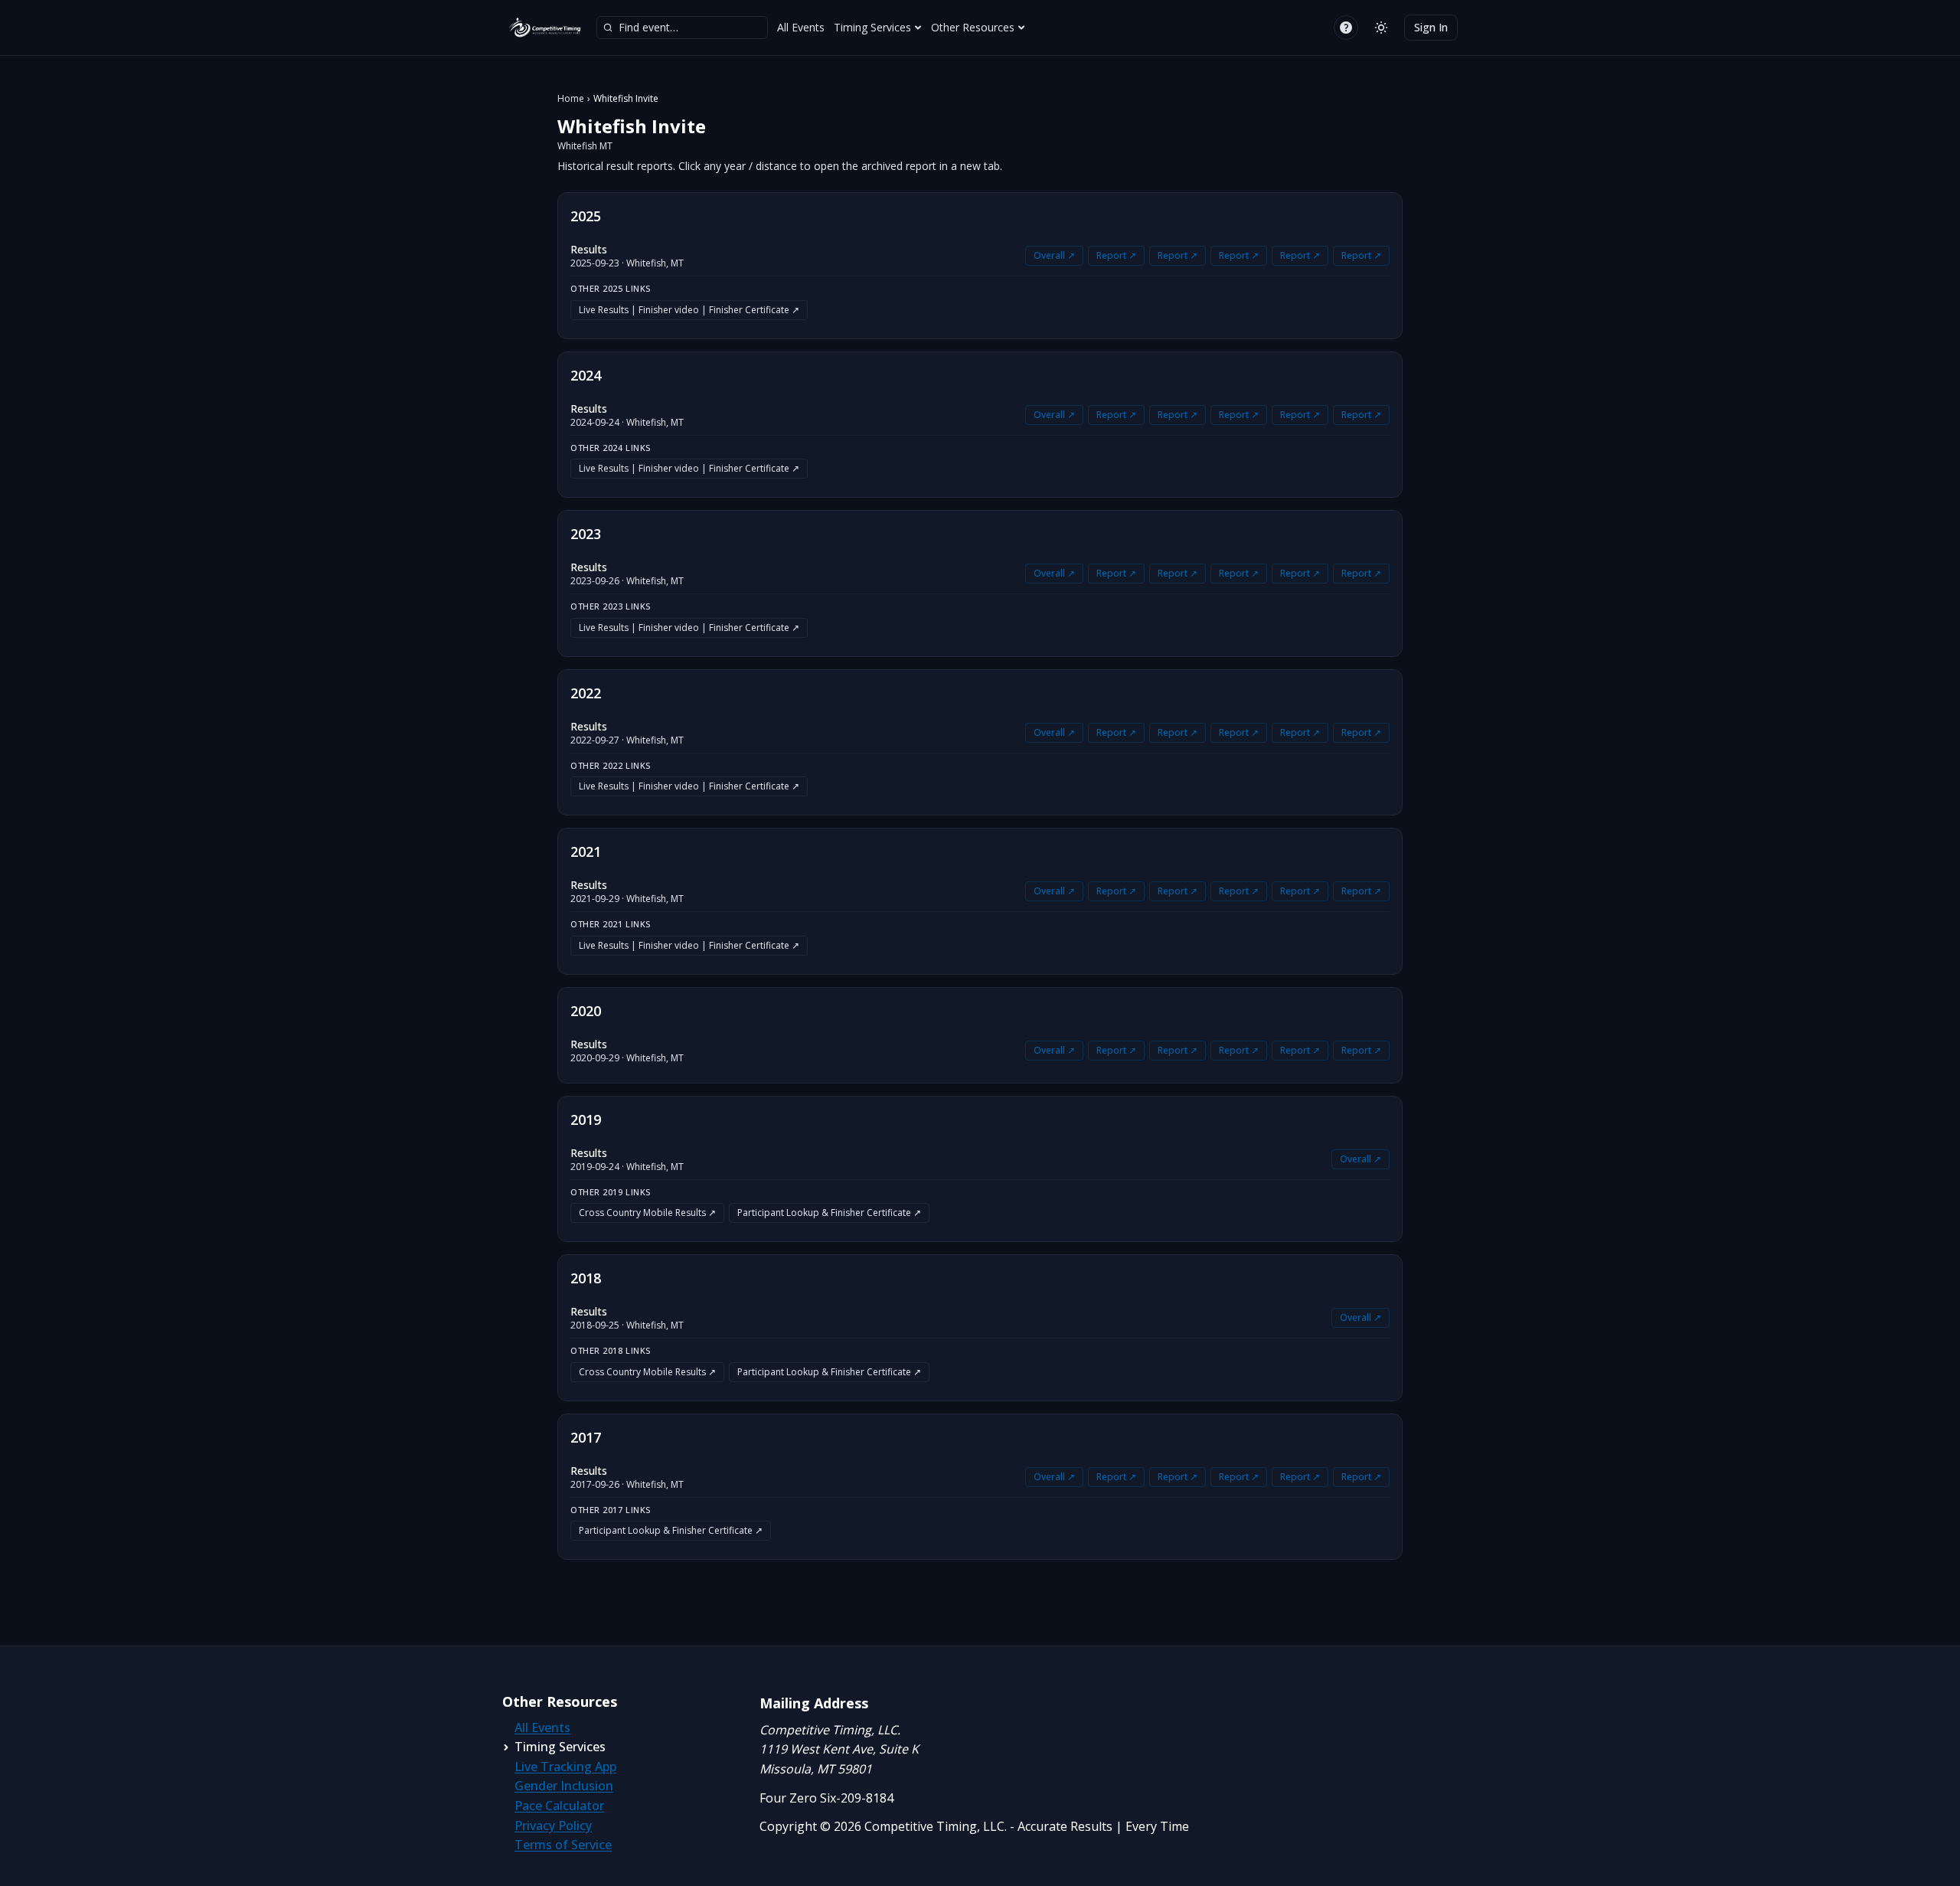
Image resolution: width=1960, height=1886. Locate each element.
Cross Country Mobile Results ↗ (647, 1213)
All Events (801, 27)
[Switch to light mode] (1381, 28)
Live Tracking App (565, 1767)
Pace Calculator (559, 1806)
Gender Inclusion (564, 1786)
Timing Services (872, 27)
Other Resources (973, 27)
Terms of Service (563, 1845)
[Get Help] (1346, 28)
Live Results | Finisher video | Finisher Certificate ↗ (689, 310)
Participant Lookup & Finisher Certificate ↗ (829, 1213)
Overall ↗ (1054, 255)
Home (571, 99)
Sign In (1431, 27)
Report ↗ (1116, 255)
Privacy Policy (553, 1826)
